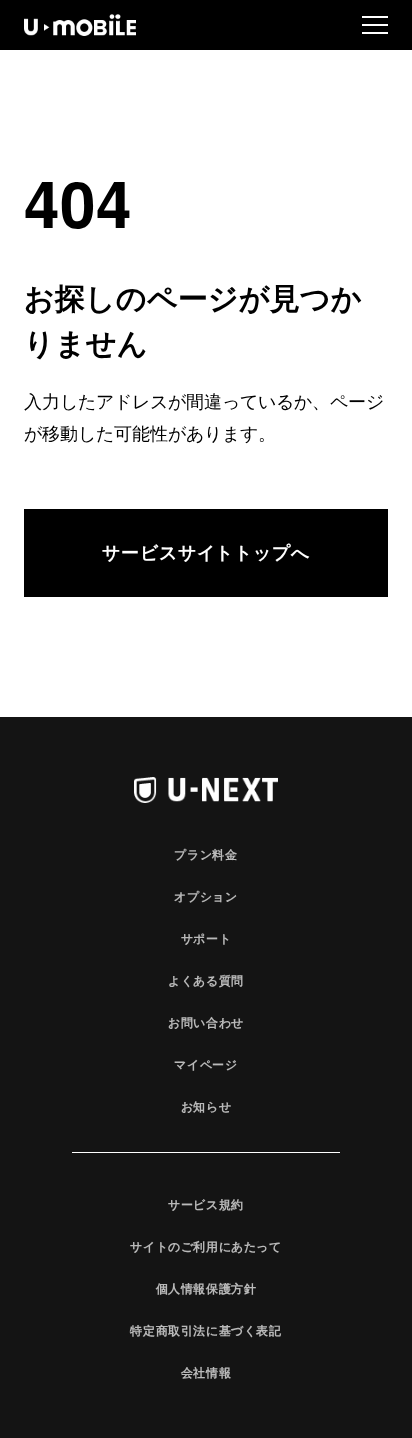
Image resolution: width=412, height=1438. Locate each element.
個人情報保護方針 (206, 1288)
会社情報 (206, 1372)
